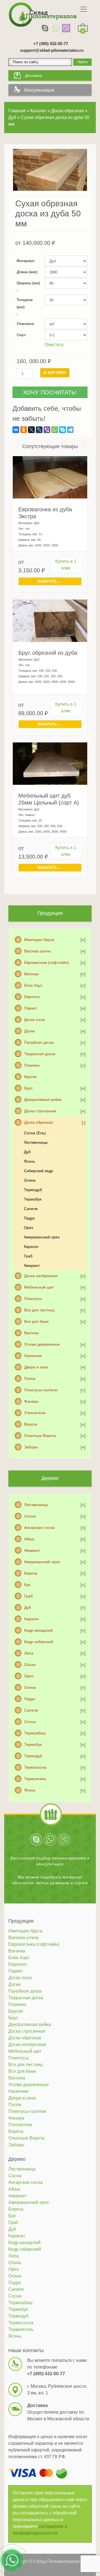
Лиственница (36, 1142)
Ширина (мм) (28, 283)
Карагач (31, 1247)
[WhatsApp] (56, 28)
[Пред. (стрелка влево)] (10, 1288)
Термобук (33, 1199)
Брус (28, 1088)
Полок (30, 1379)
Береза (31, 1573)
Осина (30, 1180)
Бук (27, 1585)
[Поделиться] (82, 6)
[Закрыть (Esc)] (94, 6)
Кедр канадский (38, 1630)
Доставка (33, 76)
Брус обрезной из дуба (48, 653)
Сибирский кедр (38, 1171)
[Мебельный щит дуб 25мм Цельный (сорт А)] (50, 763)
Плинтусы (33, 1299)
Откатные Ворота (40, 1436)
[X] (31, 430)
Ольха (30, 1665)
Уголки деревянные (42, 1344)
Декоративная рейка (43, 1099)
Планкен (32, 1065)
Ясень (29, 1161)
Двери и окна (36, 1367)
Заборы (31, 1447)
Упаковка (25, 324)
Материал (25, 261)
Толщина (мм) (25, 303)
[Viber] (66, 28)
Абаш (29, 1539)
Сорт (21, 335)
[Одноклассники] (24, 430)
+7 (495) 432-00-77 (51, 44)
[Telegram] (70, 430)
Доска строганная (40, 1111)
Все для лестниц (39, 1310)
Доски (29, 1031)
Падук (29, 1218)
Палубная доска (39, 1042)
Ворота (31, 1424)
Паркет (31, 1008)
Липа (29, 1653)
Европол (32, 997)
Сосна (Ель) (35, 1133)
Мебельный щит (39, 1287)
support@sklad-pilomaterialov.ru (52, 50)
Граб (28, 1256)
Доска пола (34, 1020)
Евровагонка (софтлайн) (47, 962)
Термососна (35, 1767)
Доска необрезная (41, 1276)
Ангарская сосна (39, 1527)
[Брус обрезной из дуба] (50, 620)
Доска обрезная (39, 1122)
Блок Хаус (33, 985)
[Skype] (45, 28)
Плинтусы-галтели (41, 1390)
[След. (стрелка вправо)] (90, 1288)
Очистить (54, 345)
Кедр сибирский (39, 1642)
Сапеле (31, 1209)
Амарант (32, 1265)
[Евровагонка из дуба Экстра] (50, 477)
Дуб (27, 1152)
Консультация (39, 90)
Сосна (30, 1516)
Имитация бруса (39, 940)
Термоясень (35, 1779)
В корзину (55, 373)
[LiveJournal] (39, 430)
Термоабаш (35, 1733)
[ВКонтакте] (16, 430)
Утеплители (35, 1413)
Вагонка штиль (37, 951)
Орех (29, 1228)
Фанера (31, 1401)
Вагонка (31, 974)
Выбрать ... (50, 581)
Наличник (33, 1356)
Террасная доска (40, 1054)
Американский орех (42, 1237)
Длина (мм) (27, 272)
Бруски (30, 1077)
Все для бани (36, 1321)
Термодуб (33, 1190)
